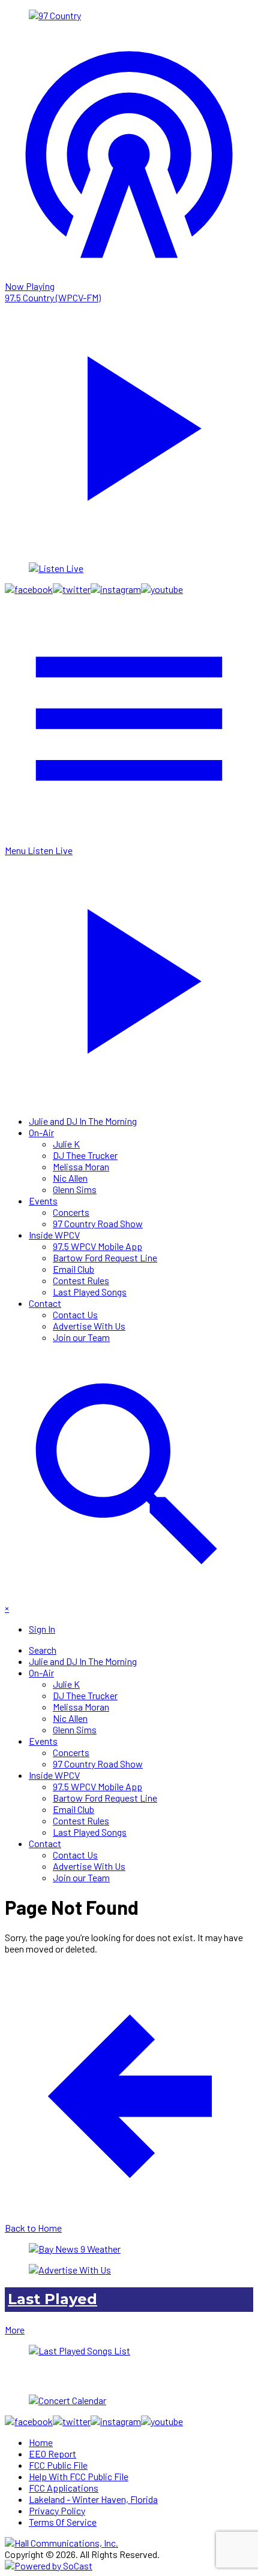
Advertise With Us (89, 1326)
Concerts (71, 1212)
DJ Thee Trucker (85, 1155)
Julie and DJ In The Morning (83, 1121)
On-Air (41, 1132)
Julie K (66, 1144)
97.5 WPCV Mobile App (97, 1246)
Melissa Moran (81, 1166)
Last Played (52, 2299)
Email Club (73, 1269)
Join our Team (81, 1337)
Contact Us (75, 1314)
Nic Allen (70, 1178)
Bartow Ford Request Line (105, 1257)
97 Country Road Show (98, 1223)
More (15, 2330)
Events (43, 1201)
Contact (45, 1303)
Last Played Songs (90, 1292)
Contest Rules (81, 1280)
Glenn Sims (75, 1189)
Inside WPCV (54, 1235)
